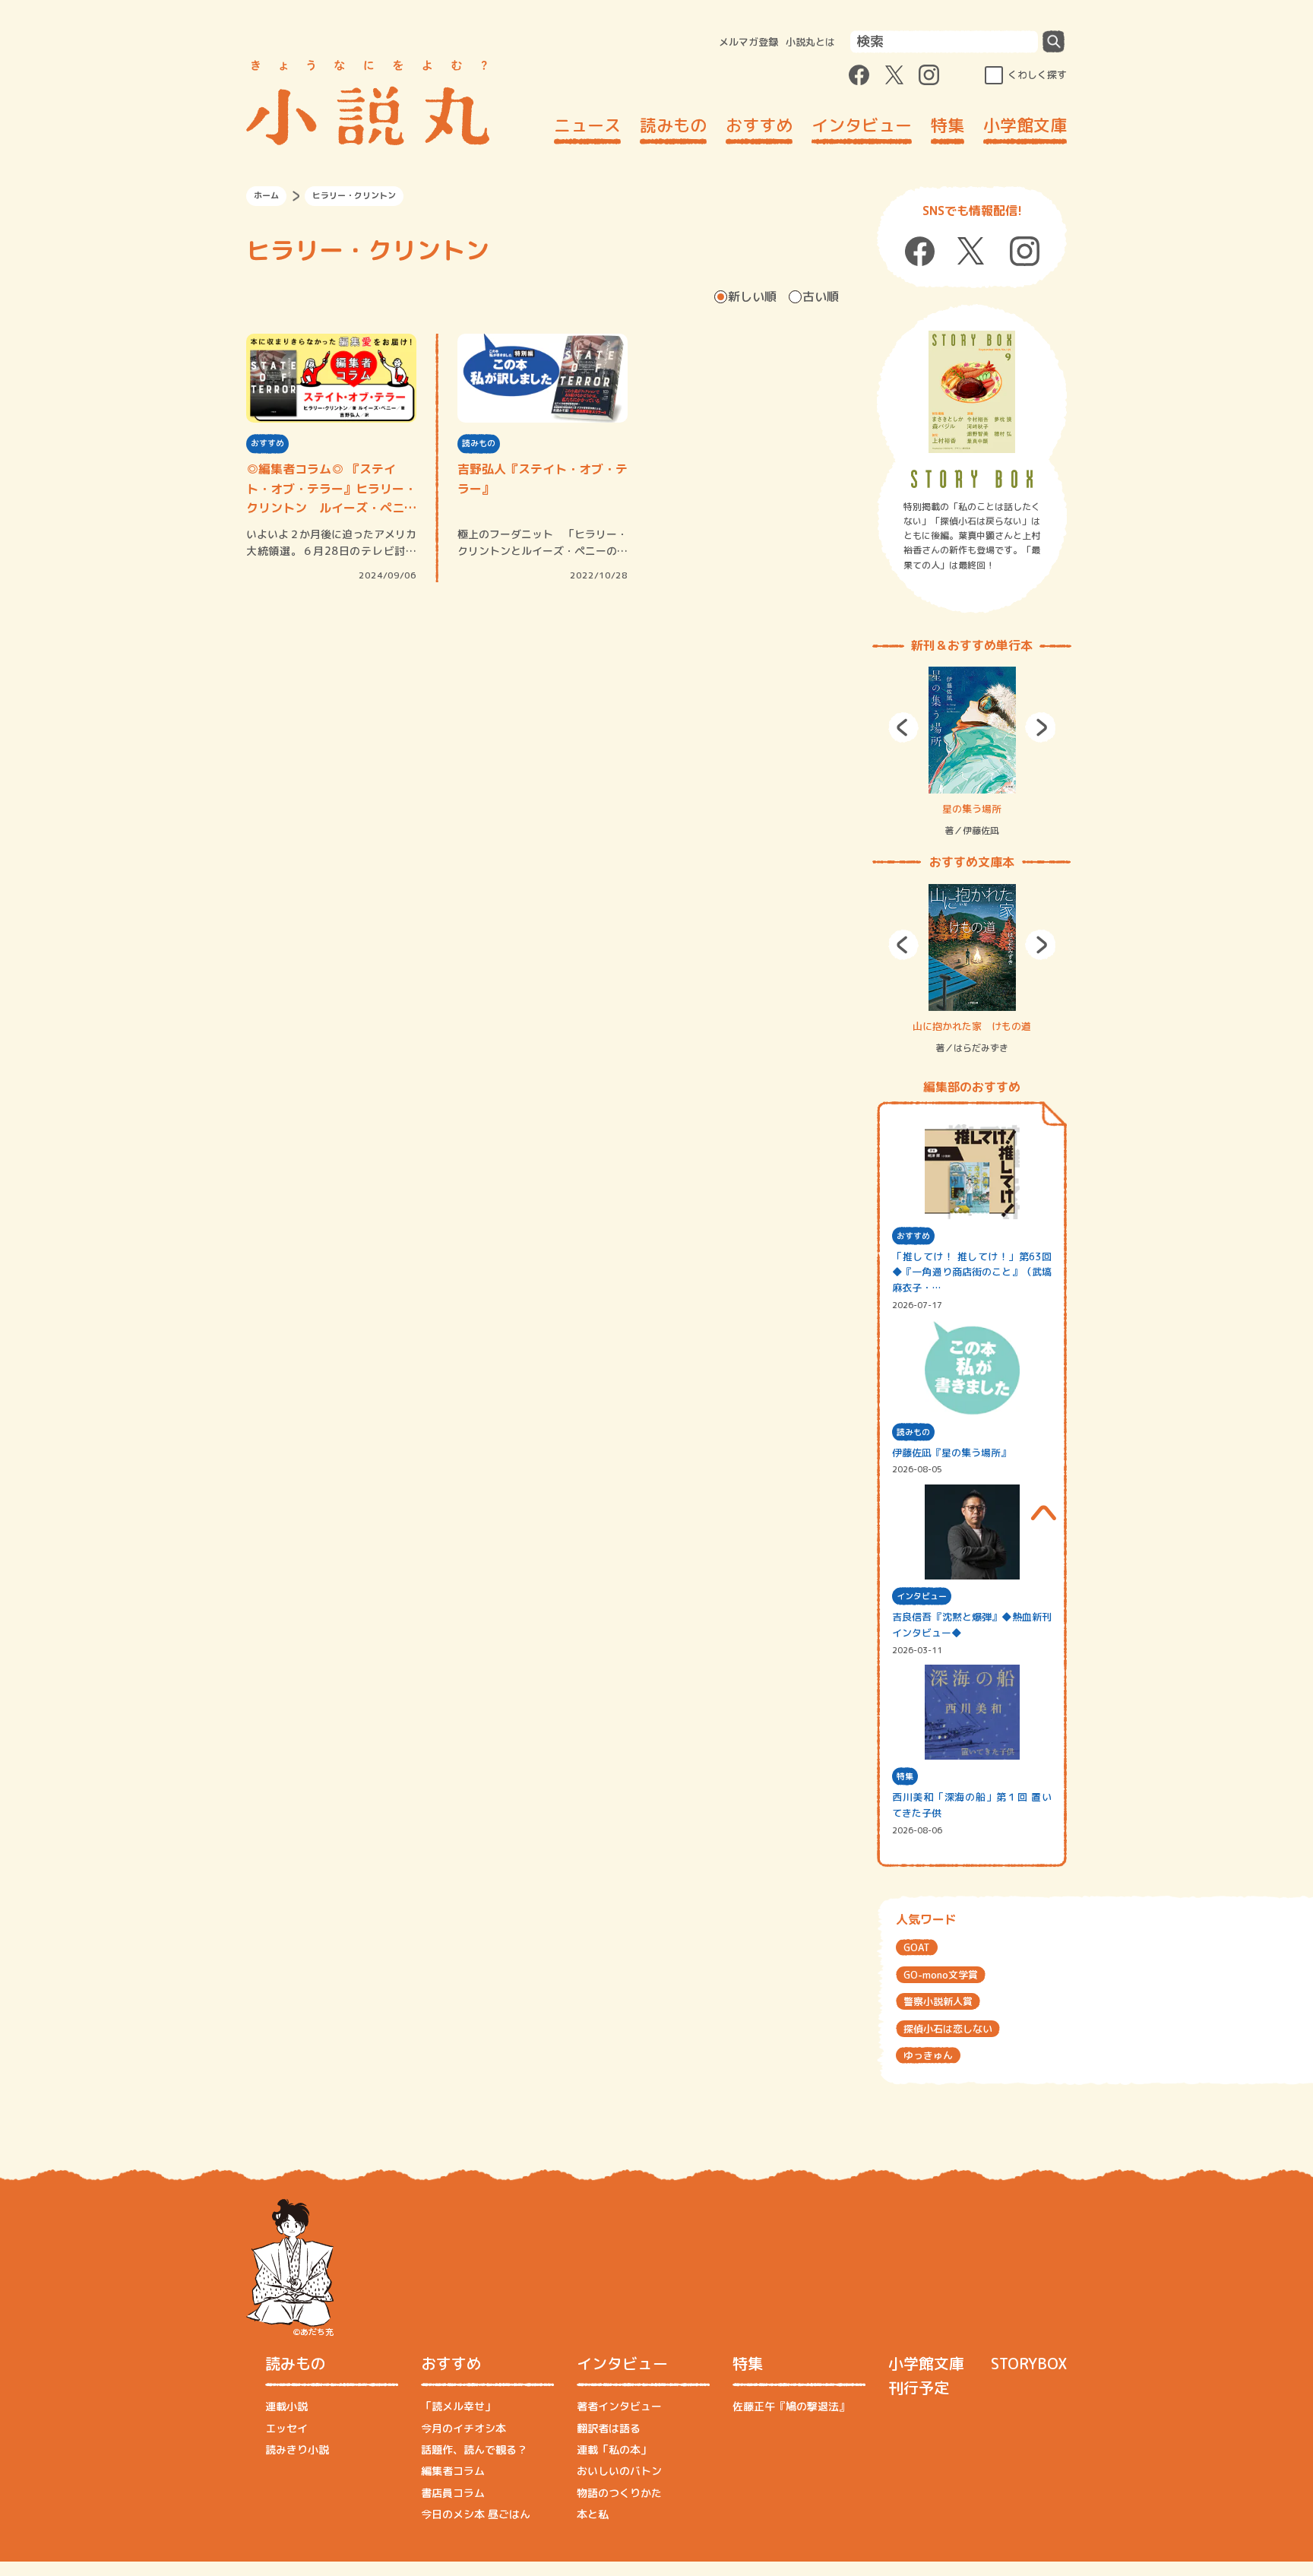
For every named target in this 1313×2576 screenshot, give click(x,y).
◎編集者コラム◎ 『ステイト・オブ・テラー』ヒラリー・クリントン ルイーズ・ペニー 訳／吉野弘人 (331, 490)
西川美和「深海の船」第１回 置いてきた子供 (972, 1805)
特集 (948, 125)
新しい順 (752, 296)
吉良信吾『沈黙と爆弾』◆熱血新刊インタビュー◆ (972, 1625)
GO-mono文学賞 (941, 1975)
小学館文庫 (1025, 125)
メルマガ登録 (748, 42)
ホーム (266, 195)
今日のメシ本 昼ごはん (476, 2514)
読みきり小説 (297, 2449)
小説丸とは (810, 42)
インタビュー (862, 125)
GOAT (917, 1947)
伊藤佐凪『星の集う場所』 (951, 1453)
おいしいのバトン (619, 2471)
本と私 (593, 2514)
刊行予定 (919, 2387)
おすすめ (759, 125)
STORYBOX (1029, 2363)
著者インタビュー (619, 2406)
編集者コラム (453, 2471)
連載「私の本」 (614, 2449)
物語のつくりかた (619, 2493)
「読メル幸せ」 (458, 2406)
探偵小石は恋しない (948, 2029)
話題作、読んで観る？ (474, 2449)
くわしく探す (1037, 74)
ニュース (587, 125)
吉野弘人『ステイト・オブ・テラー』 (543, 479)
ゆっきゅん (928, 2055)
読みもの (673, 125)
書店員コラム (453, 2493)
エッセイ (286, 2428)
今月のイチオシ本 (464, 2428)
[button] (903, 727)
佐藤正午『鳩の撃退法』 (791, 2406)
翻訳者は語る (609, 2428)
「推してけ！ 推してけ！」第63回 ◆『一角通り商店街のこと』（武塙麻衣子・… (972, 1272)
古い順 (821, 296)
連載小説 (286, 2406)
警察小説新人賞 (938, 2001)
